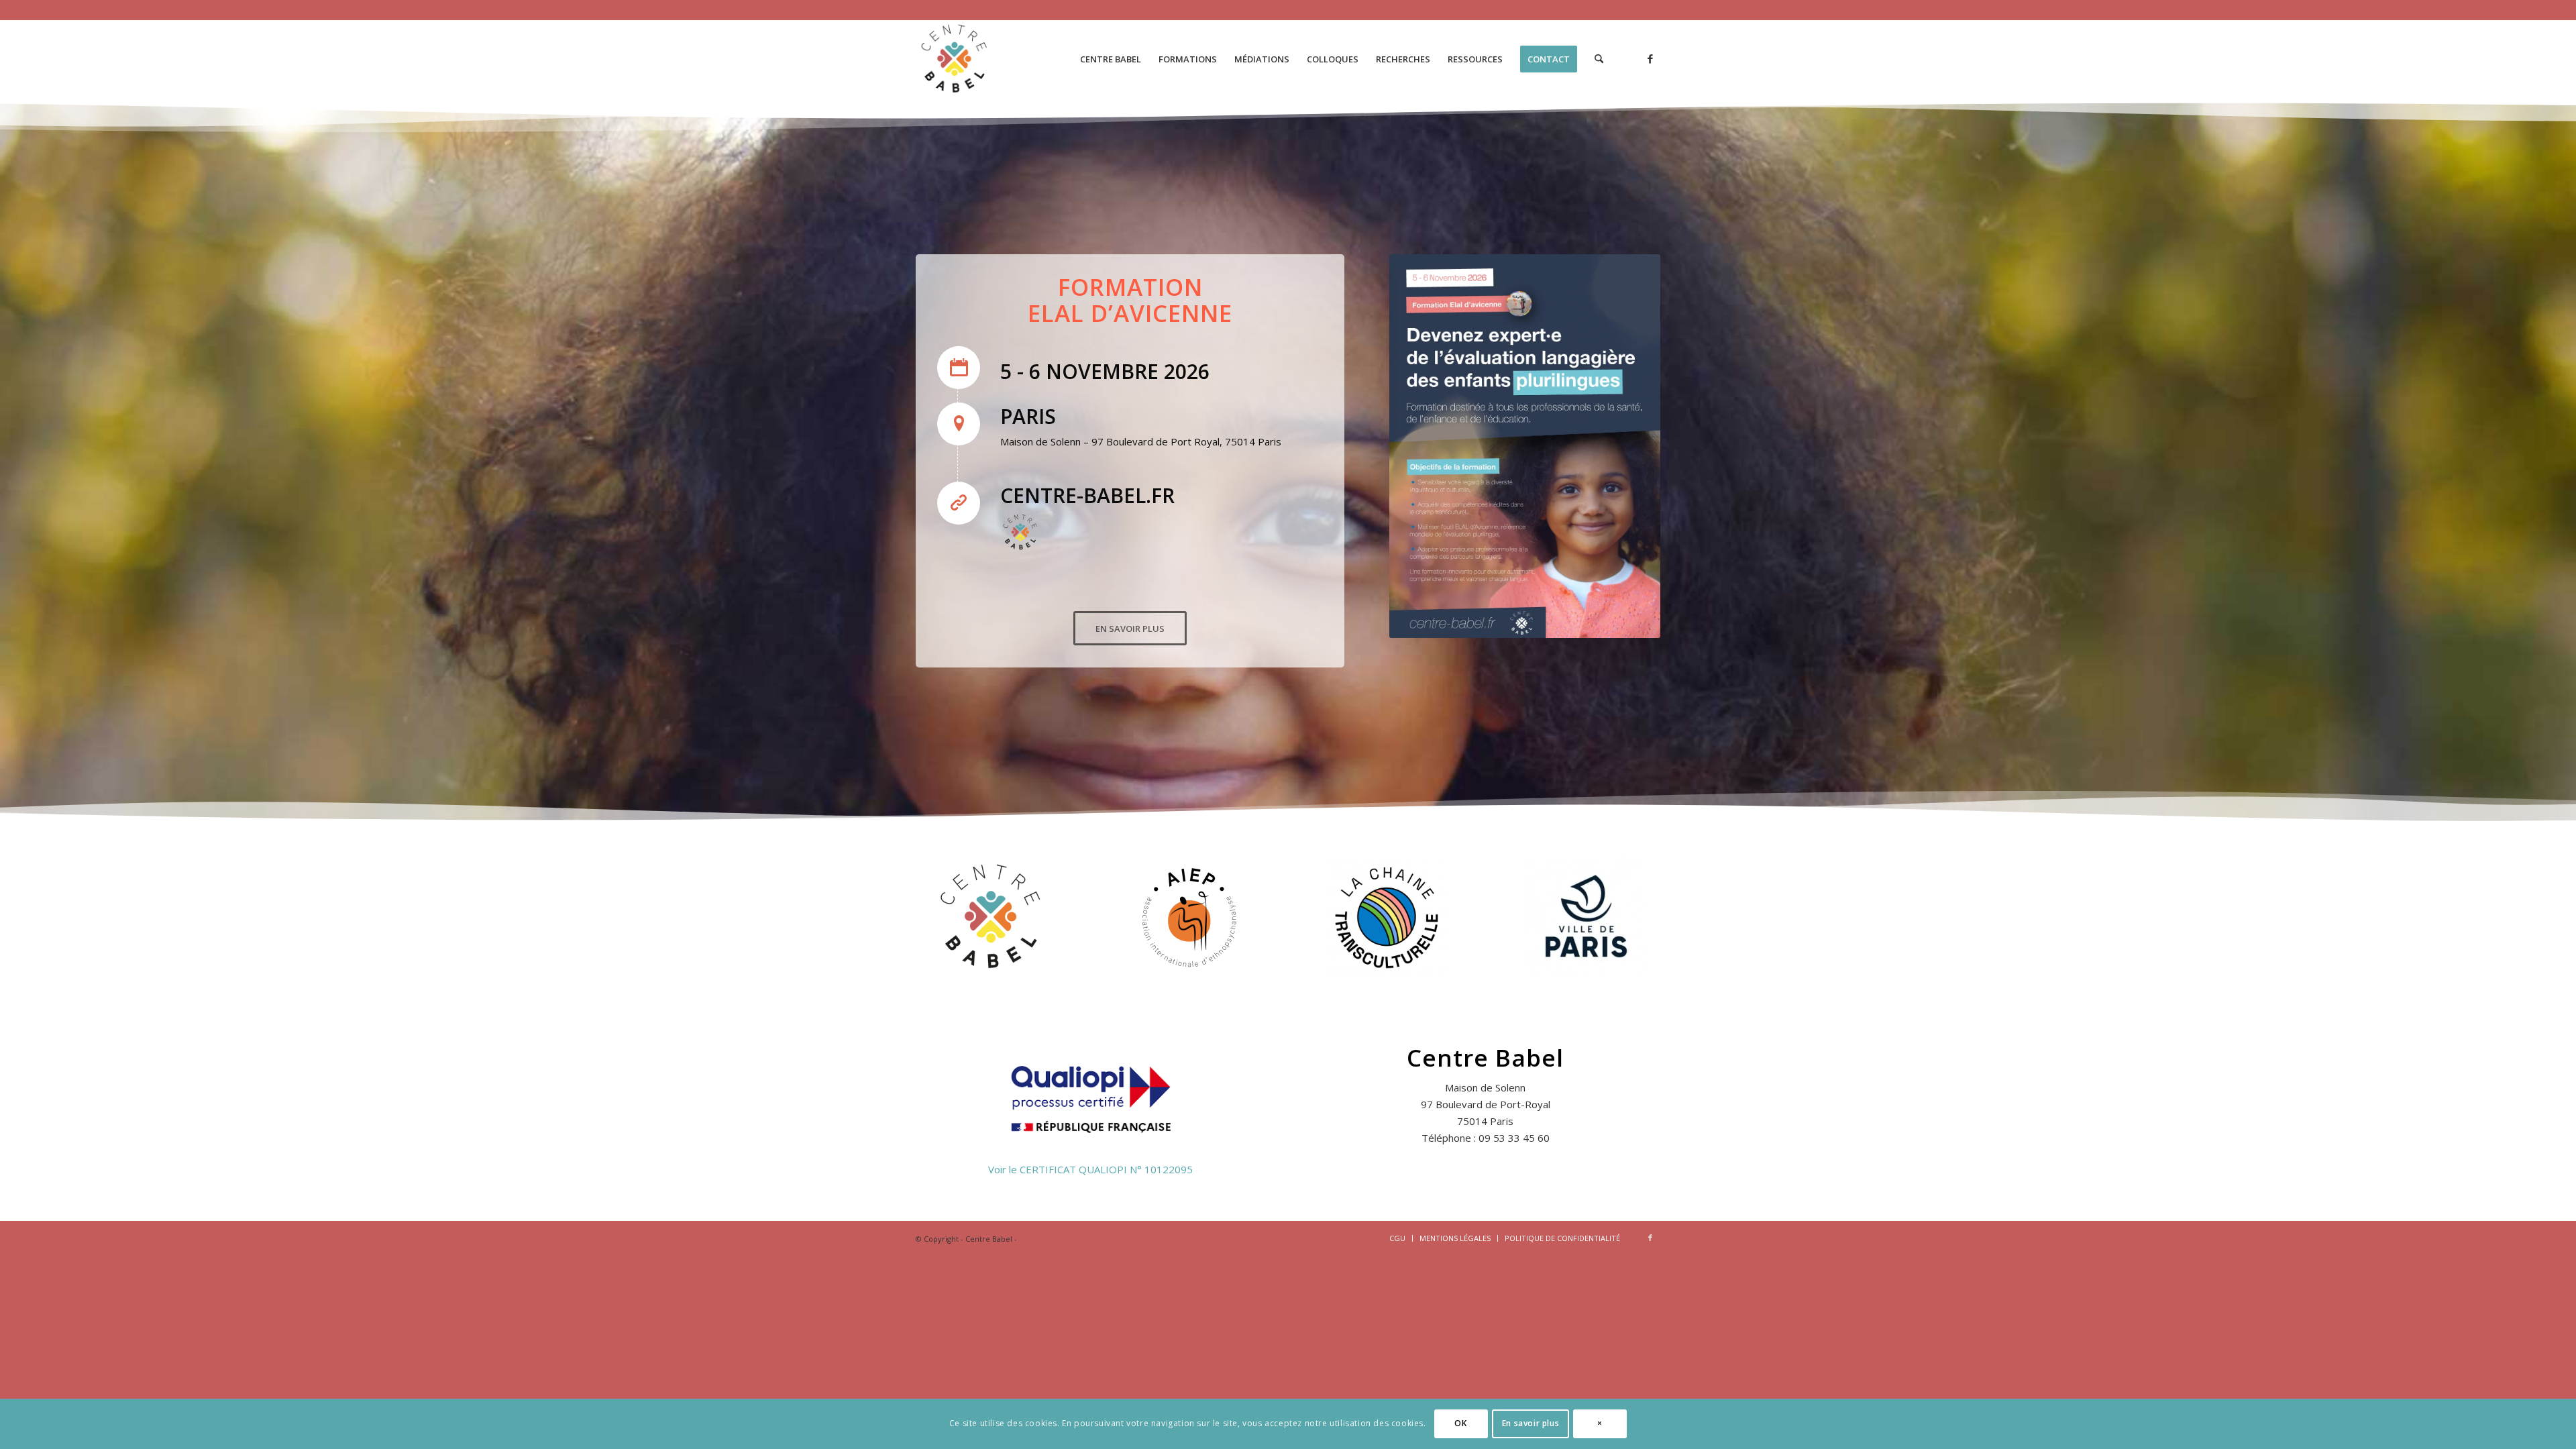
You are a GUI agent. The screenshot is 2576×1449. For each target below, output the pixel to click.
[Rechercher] (1599, 59)
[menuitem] (1111, 59)
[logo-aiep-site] (1189, 917)
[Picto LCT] (1387, 917)
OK (1460, 1423)
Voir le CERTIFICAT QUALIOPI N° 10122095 (1090, 1169)
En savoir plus (1531, 1423)
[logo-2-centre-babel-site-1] (955, 59)
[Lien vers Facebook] (1650, 58)
